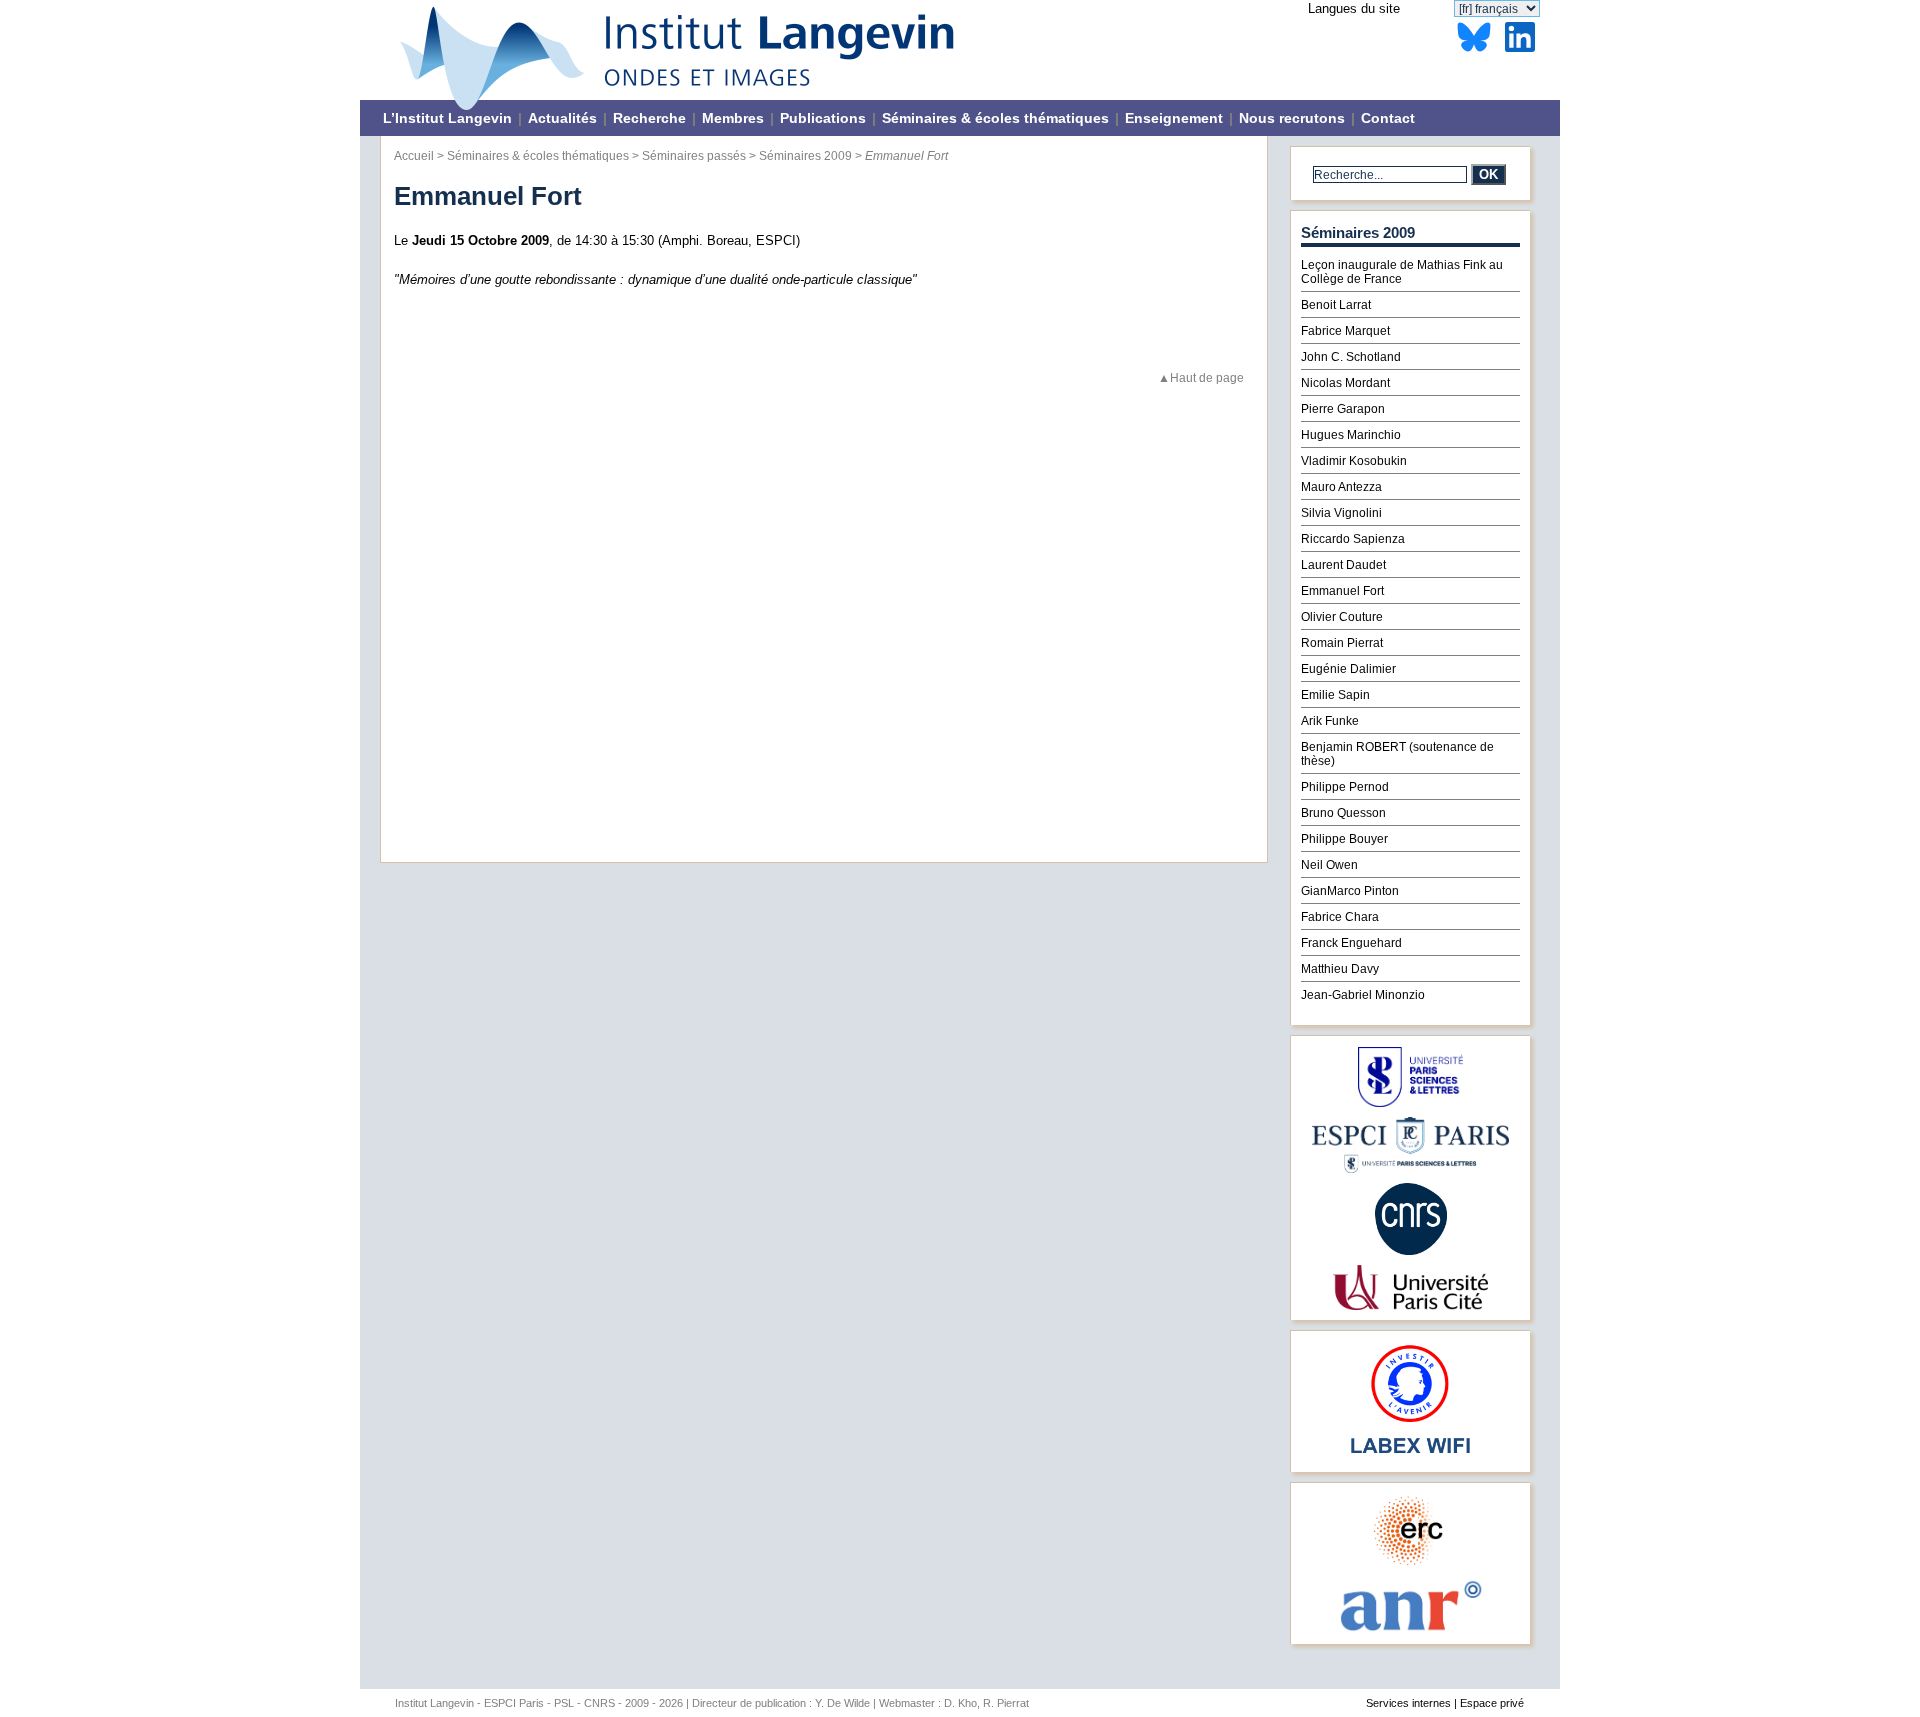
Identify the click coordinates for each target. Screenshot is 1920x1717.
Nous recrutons (1292, 118)
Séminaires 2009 (805, 155)
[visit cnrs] (1411, 1250)
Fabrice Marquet (1345, 331)
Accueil (414, 155)
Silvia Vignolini (1341, 513)
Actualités (562, 118)
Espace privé (1492, 1703)
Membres (733, 118)
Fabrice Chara (1340, 917)
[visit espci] (1410, 1168)
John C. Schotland (1351, 357)
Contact (1388, 118)
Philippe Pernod (1345, 787)
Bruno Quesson (1343, 813)
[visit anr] (1410, 1629)
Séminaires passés (694, 155)
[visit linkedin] (1520, 52)
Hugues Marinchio (1351, 435)
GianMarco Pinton (1350, 891)
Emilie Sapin (1335, 695)
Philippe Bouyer (1344, 839)
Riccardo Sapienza (1353, 539)
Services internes (1408, 1703)
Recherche (649, 118)
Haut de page (1207, 377)
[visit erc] (1410, 1564)
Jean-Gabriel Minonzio (1363, 995)
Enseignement (1174, 118)
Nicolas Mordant (1345, 383)
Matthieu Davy (1340, 969)
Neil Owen (1329, 865)
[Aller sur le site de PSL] (1411, 1102)
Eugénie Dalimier (1348, 669)
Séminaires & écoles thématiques (995, 118)
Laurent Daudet (1343, 565)
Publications (823, 118)
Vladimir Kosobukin (1354, 461)
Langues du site (1354, 8)
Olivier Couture (1342, 617)
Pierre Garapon (1343, 409)
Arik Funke (1330, 721)
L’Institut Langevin (447, 118)
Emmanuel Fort (1342, 591)
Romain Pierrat (1342, 643)
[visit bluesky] (1474, 52)
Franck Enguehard (1351, 943)
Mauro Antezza (1341, 487)
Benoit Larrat (1336, 305)
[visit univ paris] (1410, 1305)
